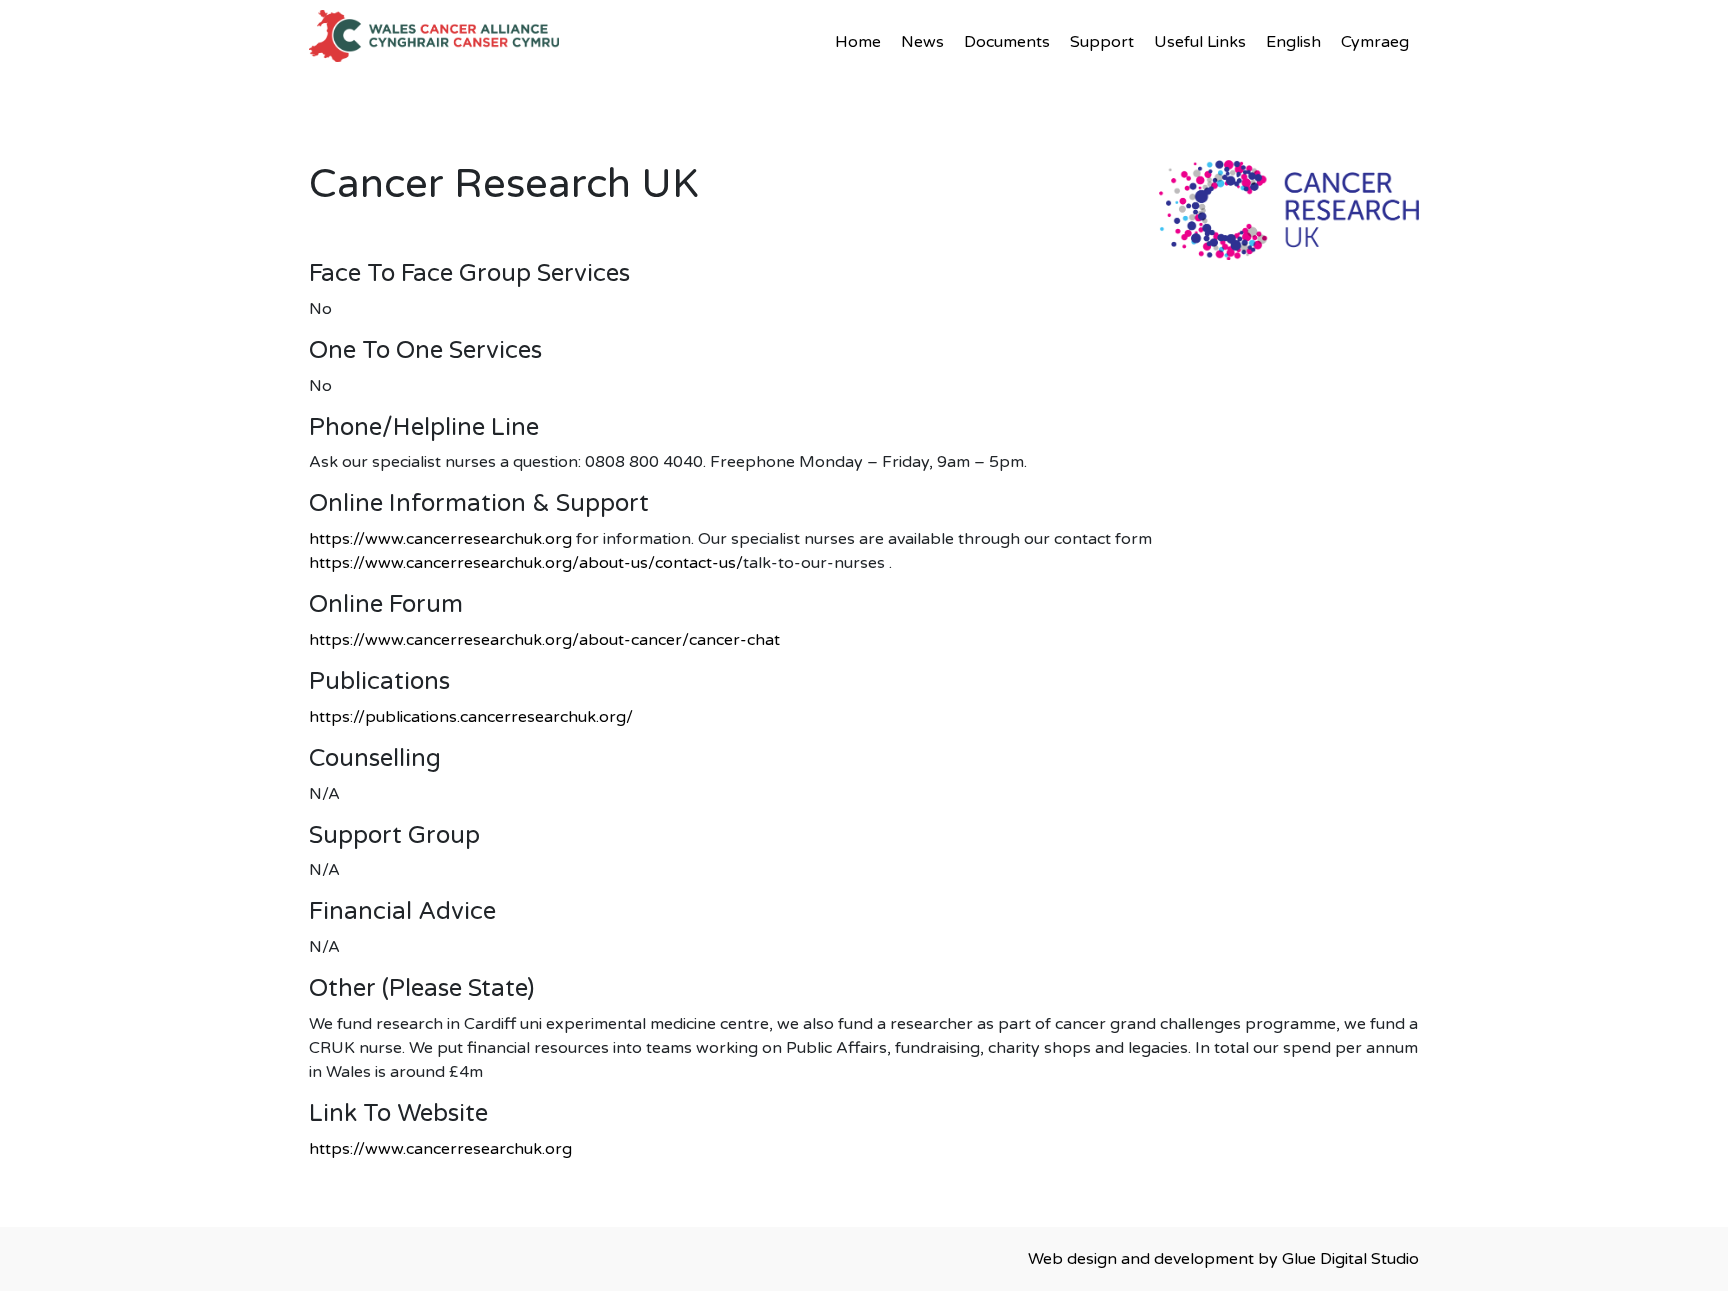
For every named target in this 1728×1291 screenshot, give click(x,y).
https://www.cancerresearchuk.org (440, 539)
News (922, 42)
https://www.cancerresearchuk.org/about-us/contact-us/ (526, 563)
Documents (1007, 42)
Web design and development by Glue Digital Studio (1223, 1259)
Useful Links (1200, 42)
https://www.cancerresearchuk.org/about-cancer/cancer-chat (544, 640)
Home (858, 42)
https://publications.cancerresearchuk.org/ (471, 717)
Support (1102, 42)
